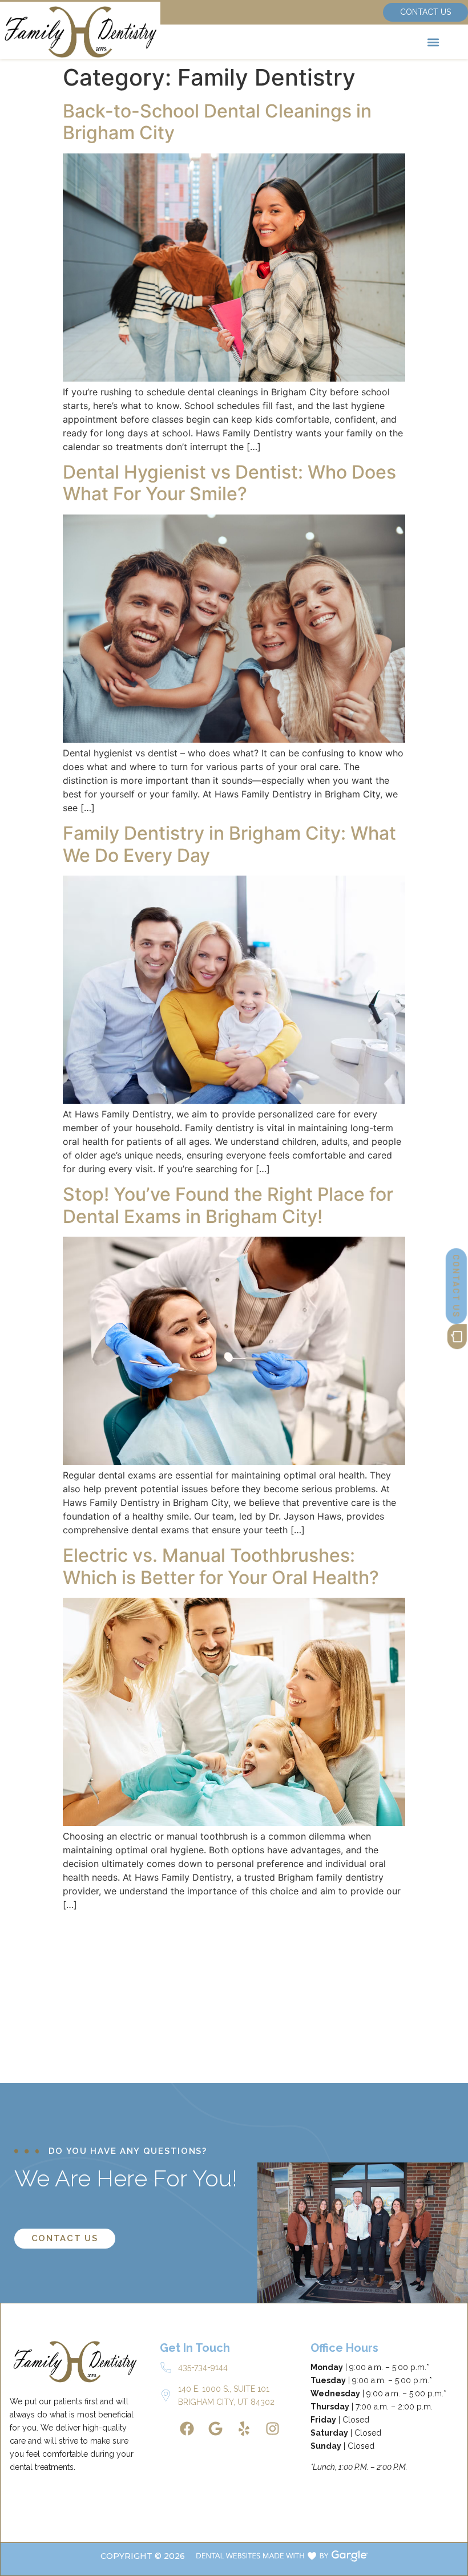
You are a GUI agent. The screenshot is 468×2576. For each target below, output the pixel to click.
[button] (433, 42)
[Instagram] (272, 2429)
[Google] (215, 2429)
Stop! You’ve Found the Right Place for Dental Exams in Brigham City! (228, 1205)
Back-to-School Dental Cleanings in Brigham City (217, 122)
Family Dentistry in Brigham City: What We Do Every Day (229, 844)
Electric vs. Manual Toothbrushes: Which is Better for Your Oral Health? (221, 1566)
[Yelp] (244, 2429)
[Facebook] (187, 2429)
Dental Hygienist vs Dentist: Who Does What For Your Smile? (229, 483)
